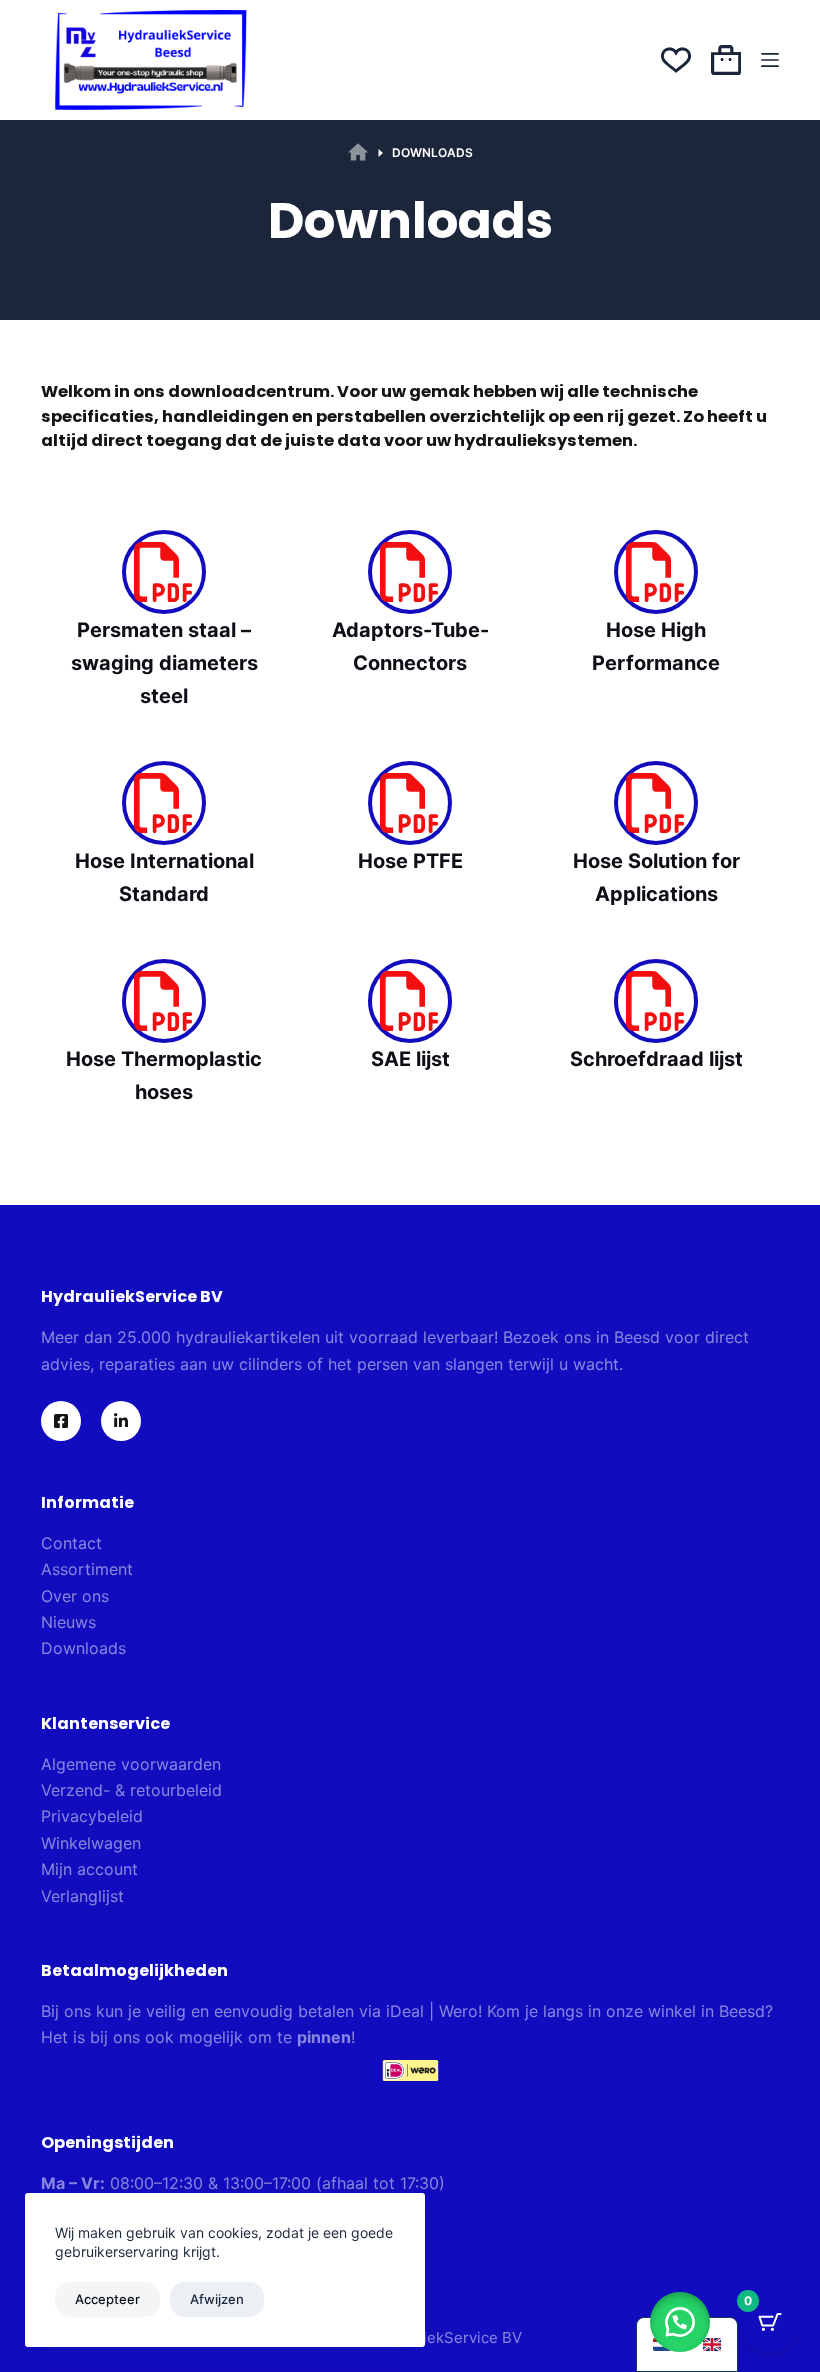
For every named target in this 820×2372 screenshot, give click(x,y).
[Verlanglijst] (676, 60)
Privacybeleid (92, 1816)
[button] (680, 2322)
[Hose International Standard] (164, 803)
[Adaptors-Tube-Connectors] (410, 572)
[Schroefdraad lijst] (656, 1001)
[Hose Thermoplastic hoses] (164, 1001)
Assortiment (87, 1569)
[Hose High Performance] (656, 572)
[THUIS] (358, 153)
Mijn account (89, 1869)
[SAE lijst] (410, 1001)
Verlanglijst (82, 1896)
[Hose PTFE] (410, 803)
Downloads (83, 1648)
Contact (71, 1543)
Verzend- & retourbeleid (131, 1790)
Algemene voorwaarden (131, 1764)
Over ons (75, 1596)
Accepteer (107, 2299)
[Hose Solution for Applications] (656, 803)
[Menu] (770, 60)
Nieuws (68, 1622)
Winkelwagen (91, 1843)
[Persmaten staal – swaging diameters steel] (164, 572)
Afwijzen (217, 2299)
